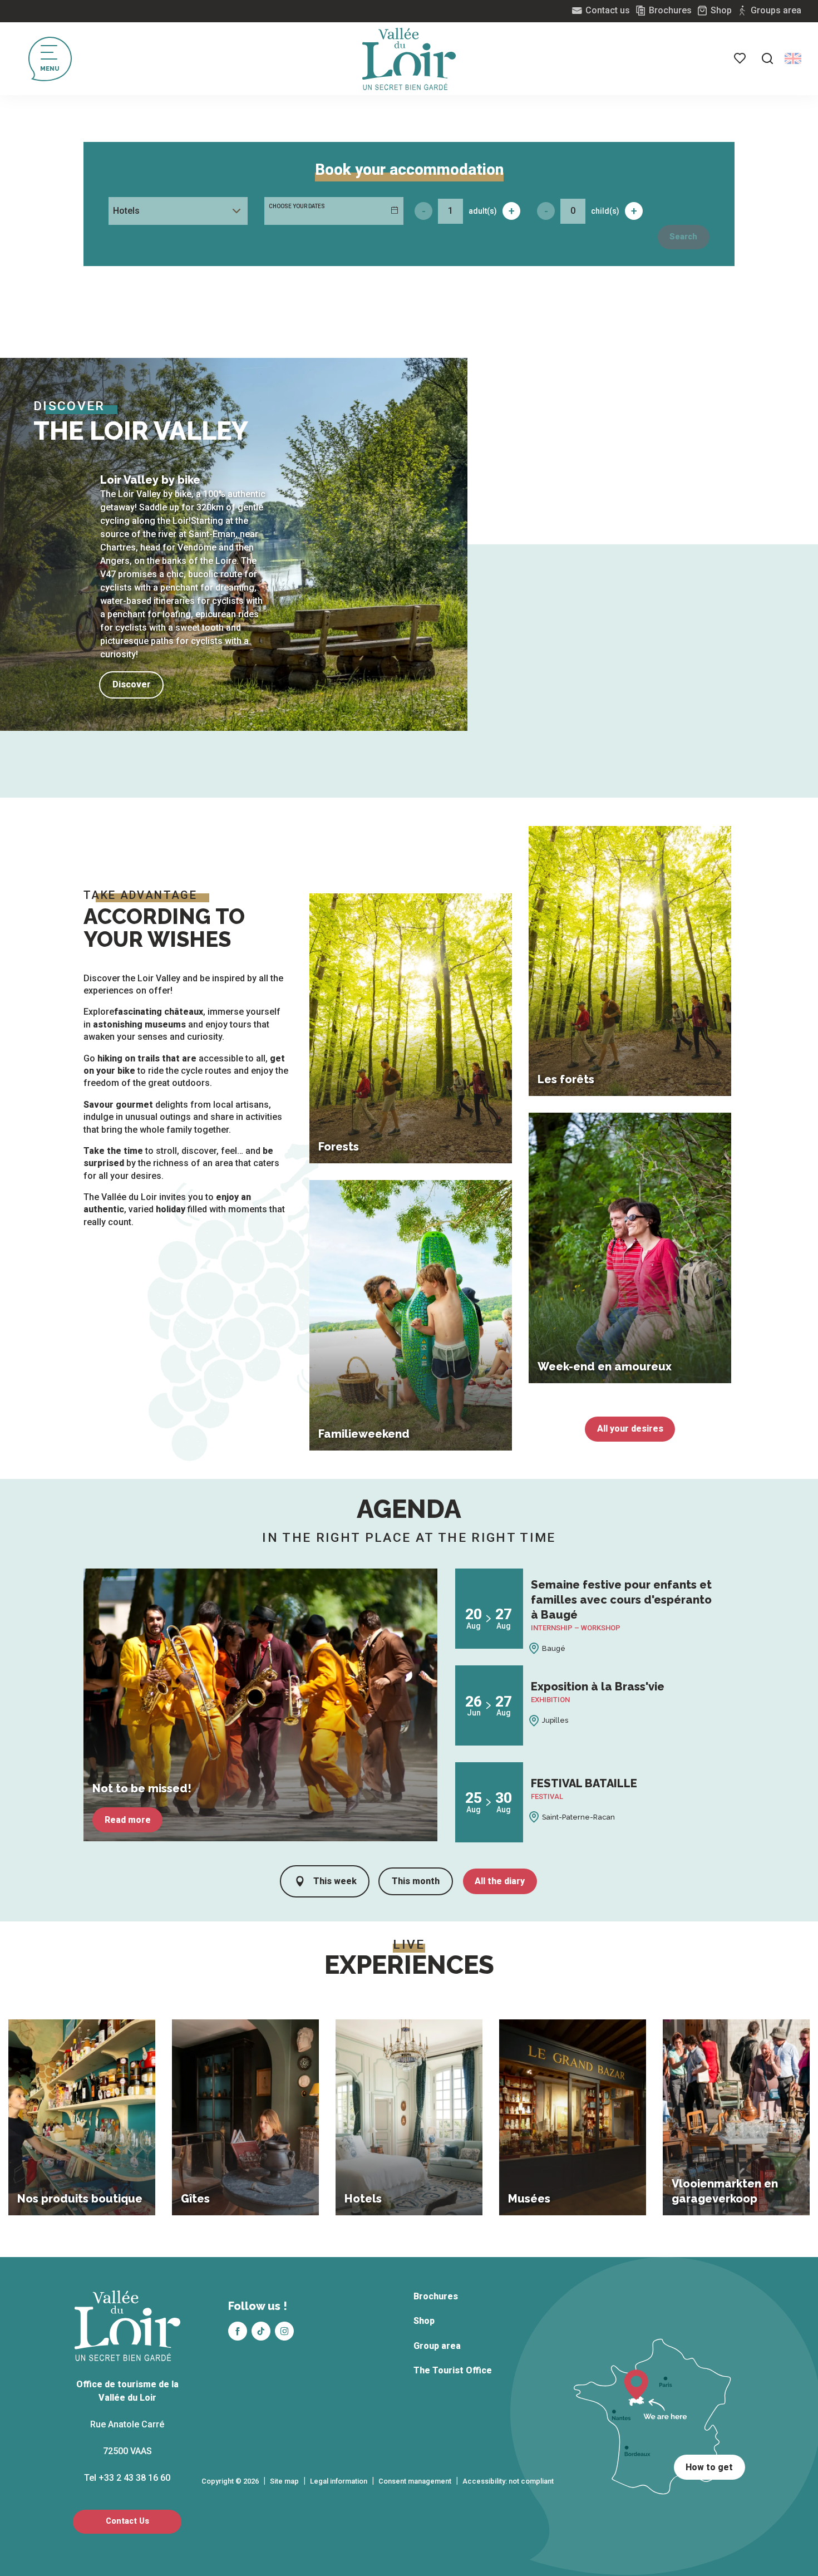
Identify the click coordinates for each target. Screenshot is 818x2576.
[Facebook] (238, 2331)
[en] (793, 58)
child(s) (605, 211)
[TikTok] (261, 2331)
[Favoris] (741, 58)
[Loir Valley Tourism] (409, 59)
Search (683, 237)
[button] (767, 58)
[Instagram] (284, 2331)
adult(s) (483, 211)
